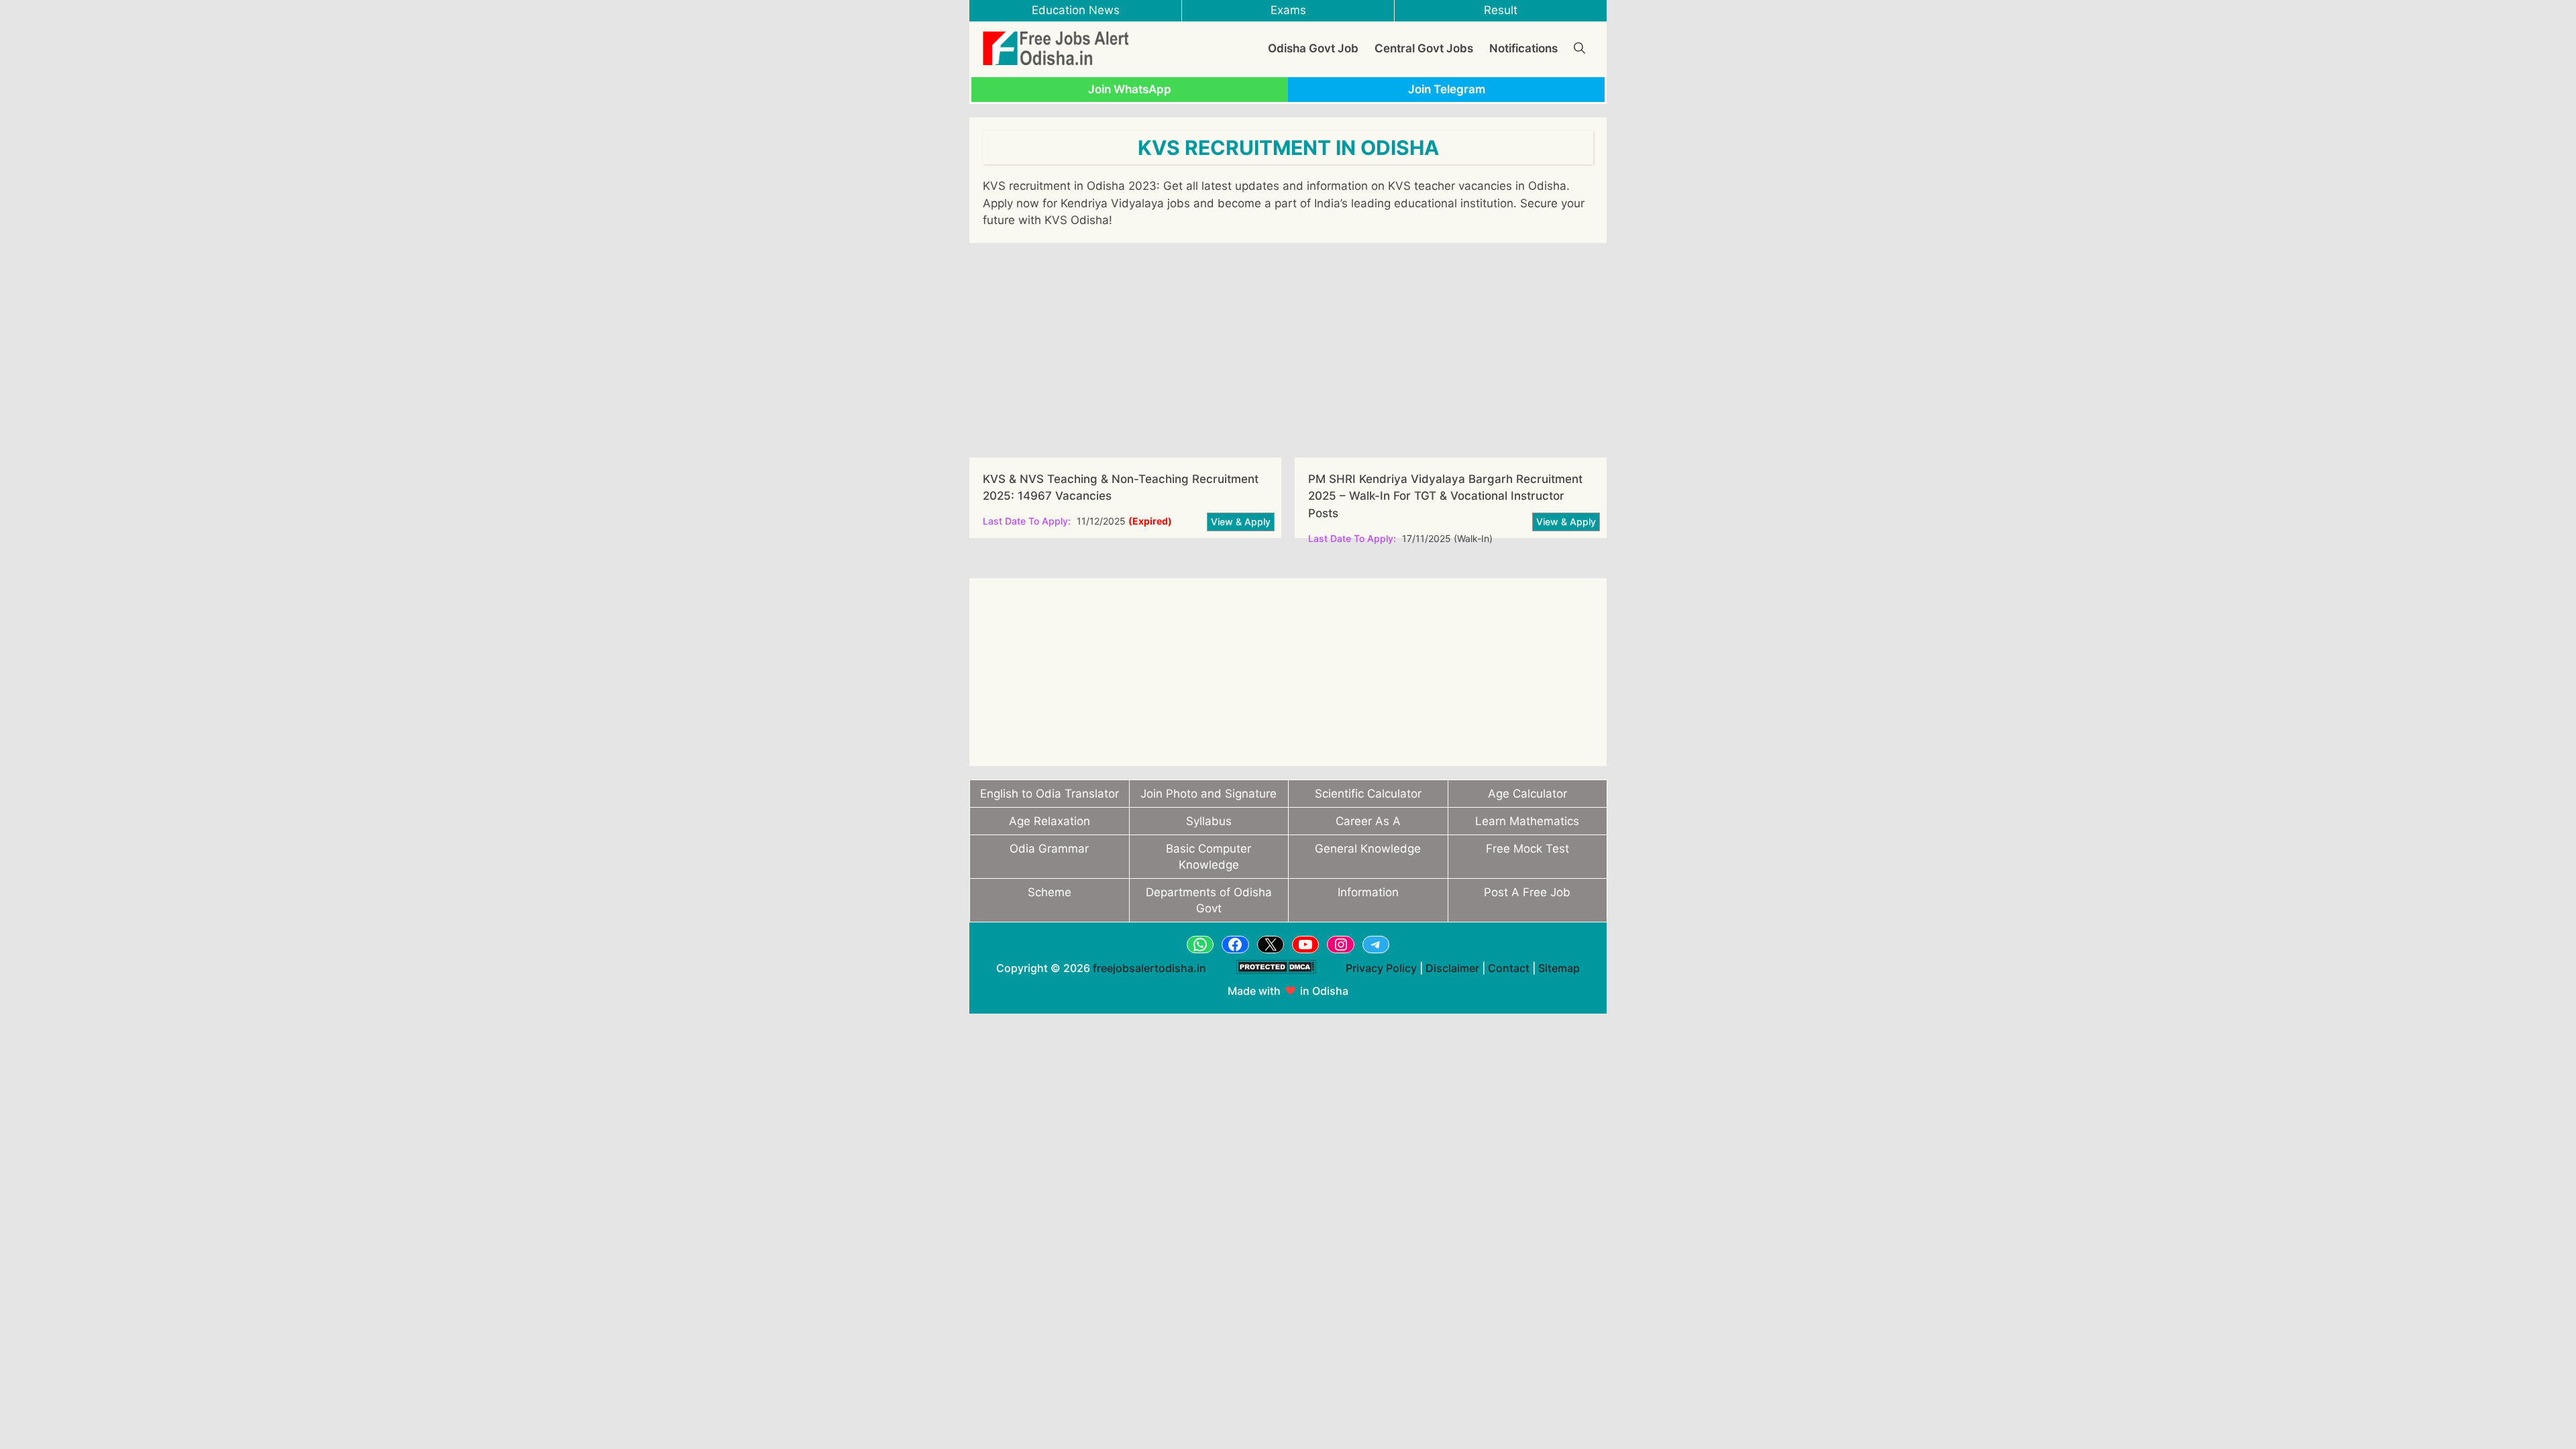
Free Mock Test (1527, 849)
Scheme (1050, 892)
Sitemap (1559, 968)
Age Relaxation (1050, 821)
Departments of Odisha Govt (1209, 900)
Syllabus (1209, 821)
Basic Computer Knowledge (1209, 857)
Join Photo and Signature (1209, 794)
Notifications (1523, 48)
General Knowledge (1368, 849)
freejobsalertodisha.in (1149, 968)
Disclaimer (1452, 968)
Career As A (1368, 821)
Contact (1509, 968)
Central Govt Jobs (1424, 48)
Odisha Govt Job (1313, 48)
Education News (1076, 10)
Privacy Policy (1381, 968)
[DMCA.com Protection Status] (1276, 981)
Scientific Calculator (1368, 794)
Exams (1288, 10)
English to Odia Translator (1050, 794)
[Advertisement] (1288, 350)
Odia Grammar (1049, 849)
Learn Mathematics (1527, 821)
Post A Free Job (1527, 892)
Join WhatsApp (1130, 89)
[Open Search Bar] (1579, 48)
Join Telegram (1447, 89)
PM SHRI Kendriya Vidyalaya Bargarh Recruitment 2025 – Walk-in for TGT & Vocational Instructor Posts (1445, 496)
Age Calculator (1527, 794)
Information (1368, 892)
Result (1501, 10)
